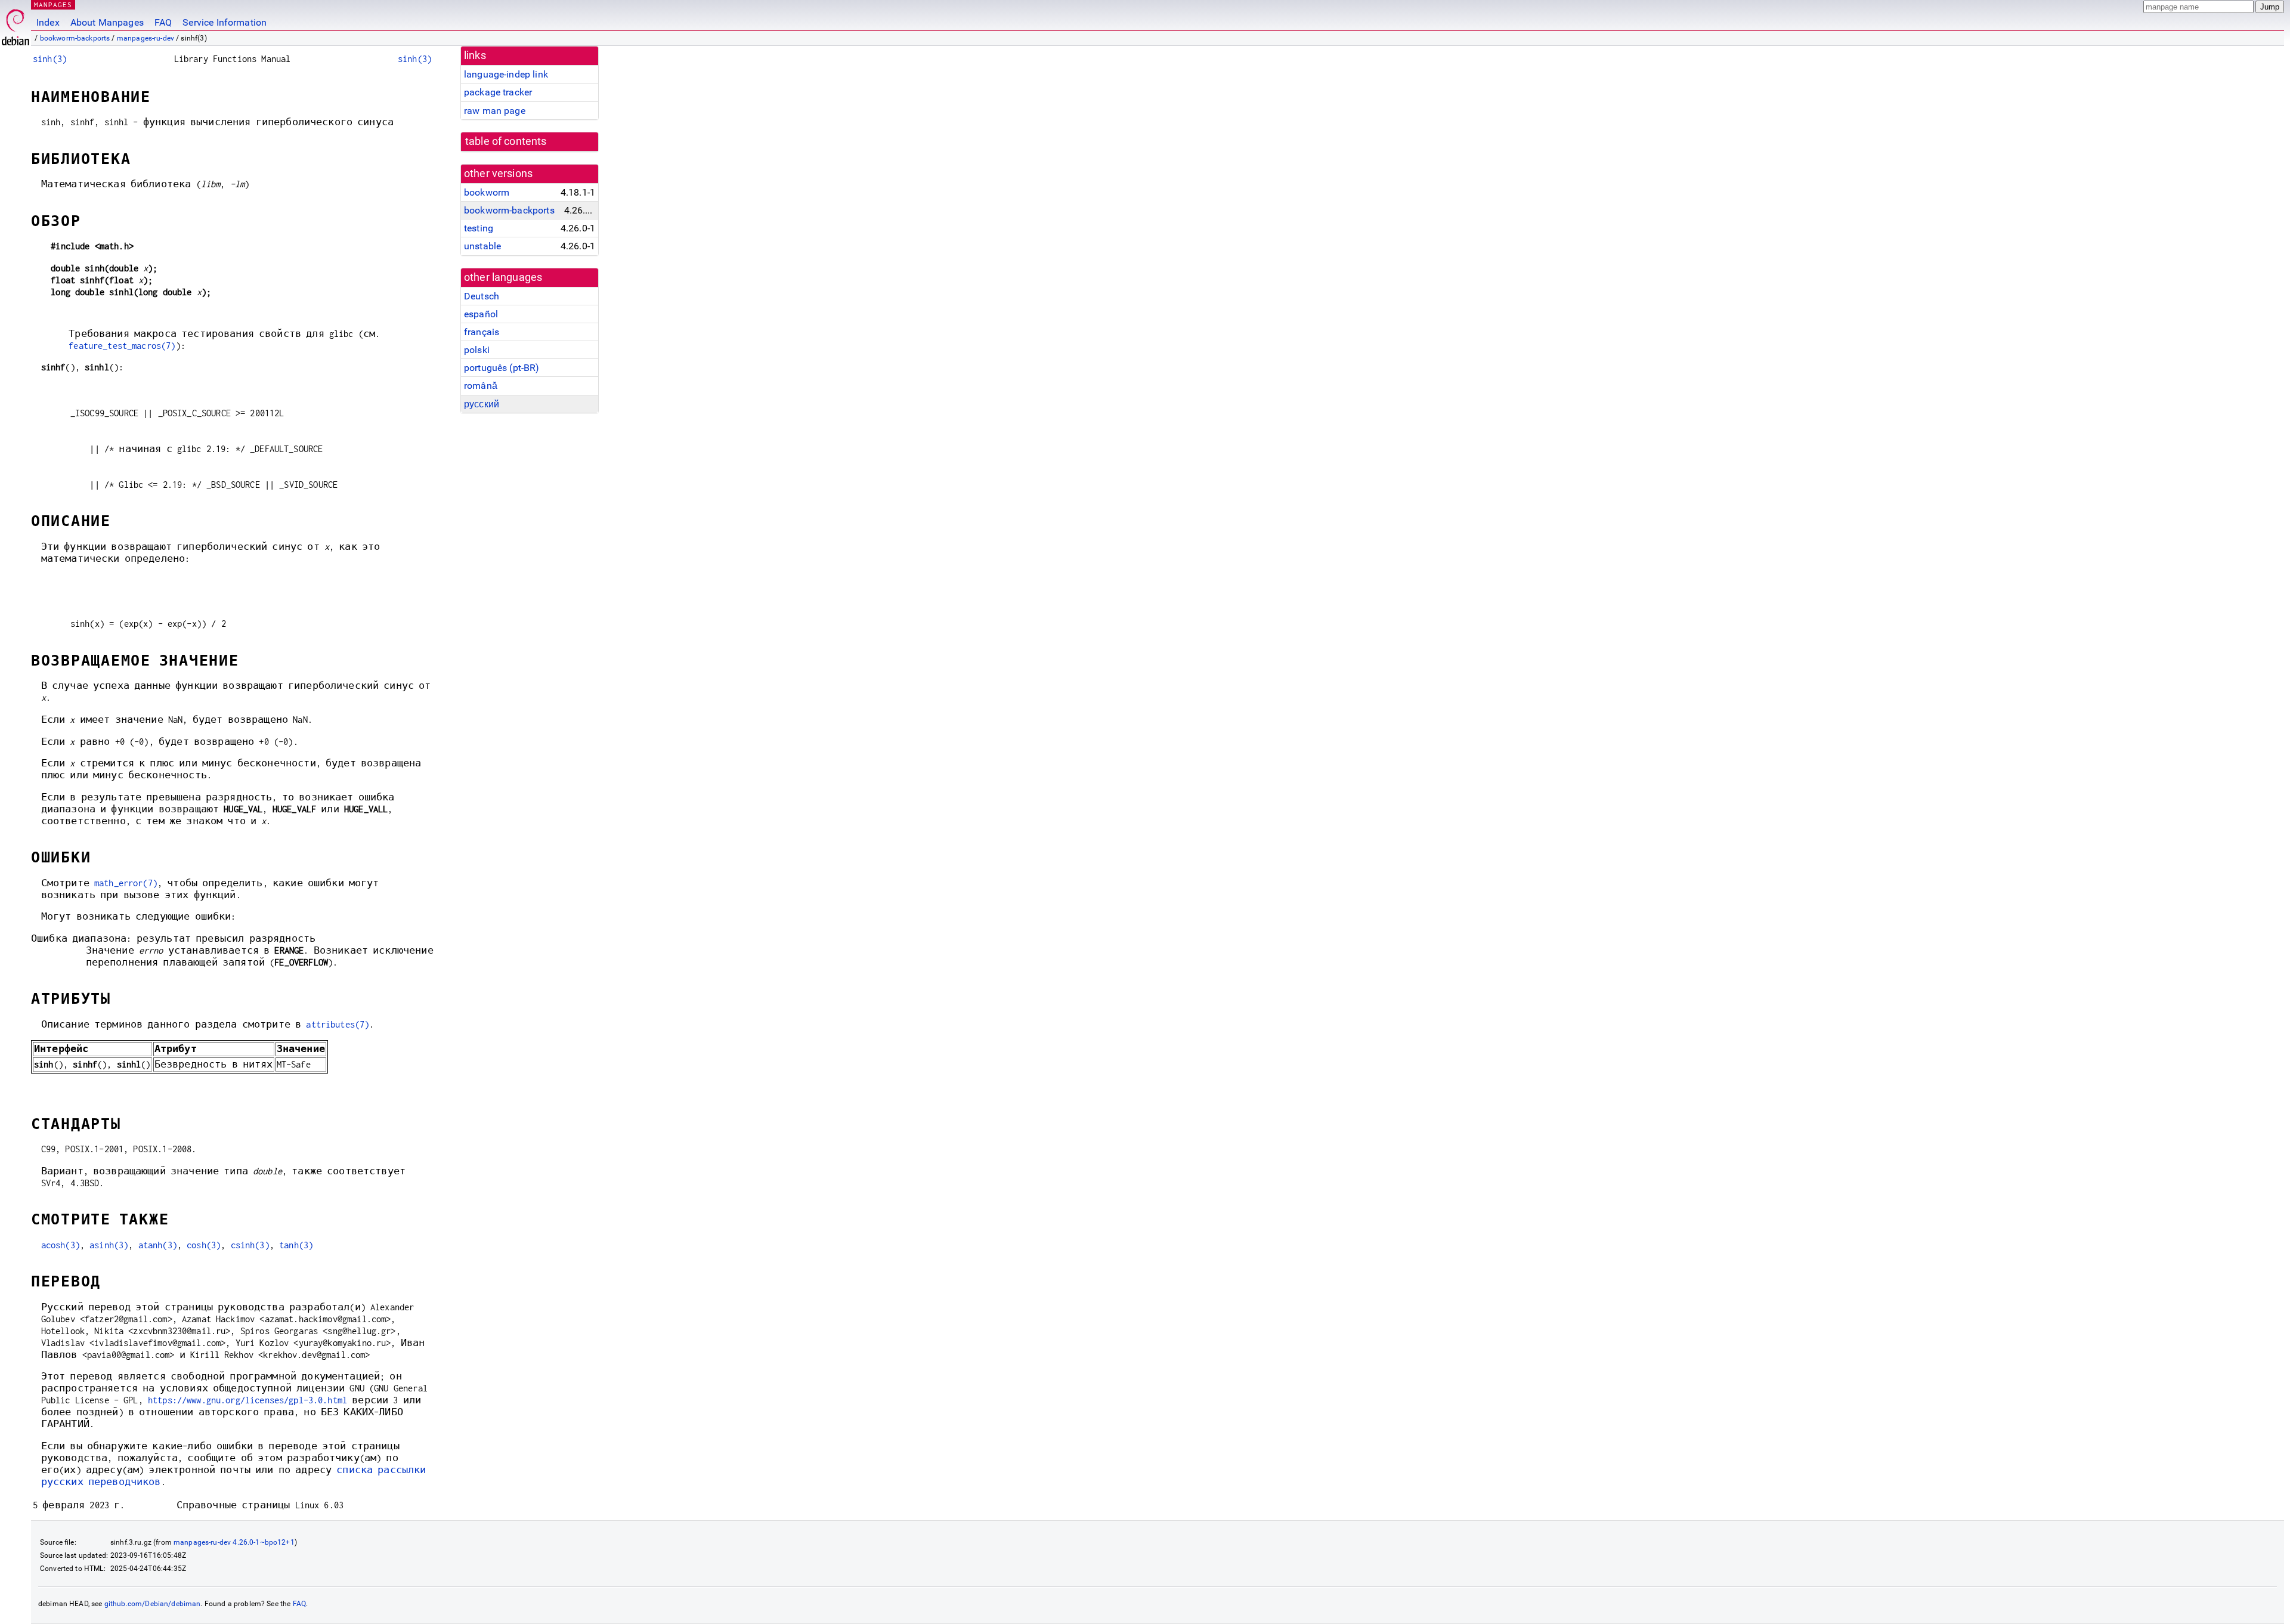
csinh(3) (250, 1245)
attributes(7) (338, 1024)
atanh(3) (158, 1245)
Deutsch (482, 296)
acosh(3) (61, 1245)
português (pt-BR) (502, 368)
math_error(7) (126, 883)
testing (479, 228)
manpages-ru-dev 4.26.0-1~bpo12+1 (234, 1542)
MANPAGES (53, 4)
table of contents (506, 141)
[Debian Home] (16, 24)
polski (477, 350)
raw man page (495, 111)
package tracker (498, 92)
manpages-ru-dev (146, 38)
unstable (482, 246)
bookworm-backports (75, 38)
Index (48, 22)
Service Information (225, 22)
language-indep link (506, 74)
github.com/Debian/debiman (153, 1604)
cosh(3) (204, 1245)
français (482, 332)
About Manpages (107, 22)
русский (482, 404)
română (481, 386)
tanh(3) (296, 1245)
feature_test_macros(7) (122, 346)
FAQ (163, 22)
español (481, 314)
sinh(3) (50, 59)
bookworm (487, 192)
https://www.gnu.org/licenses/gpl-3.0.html (247, 1400)
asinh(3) (109, 1245)
